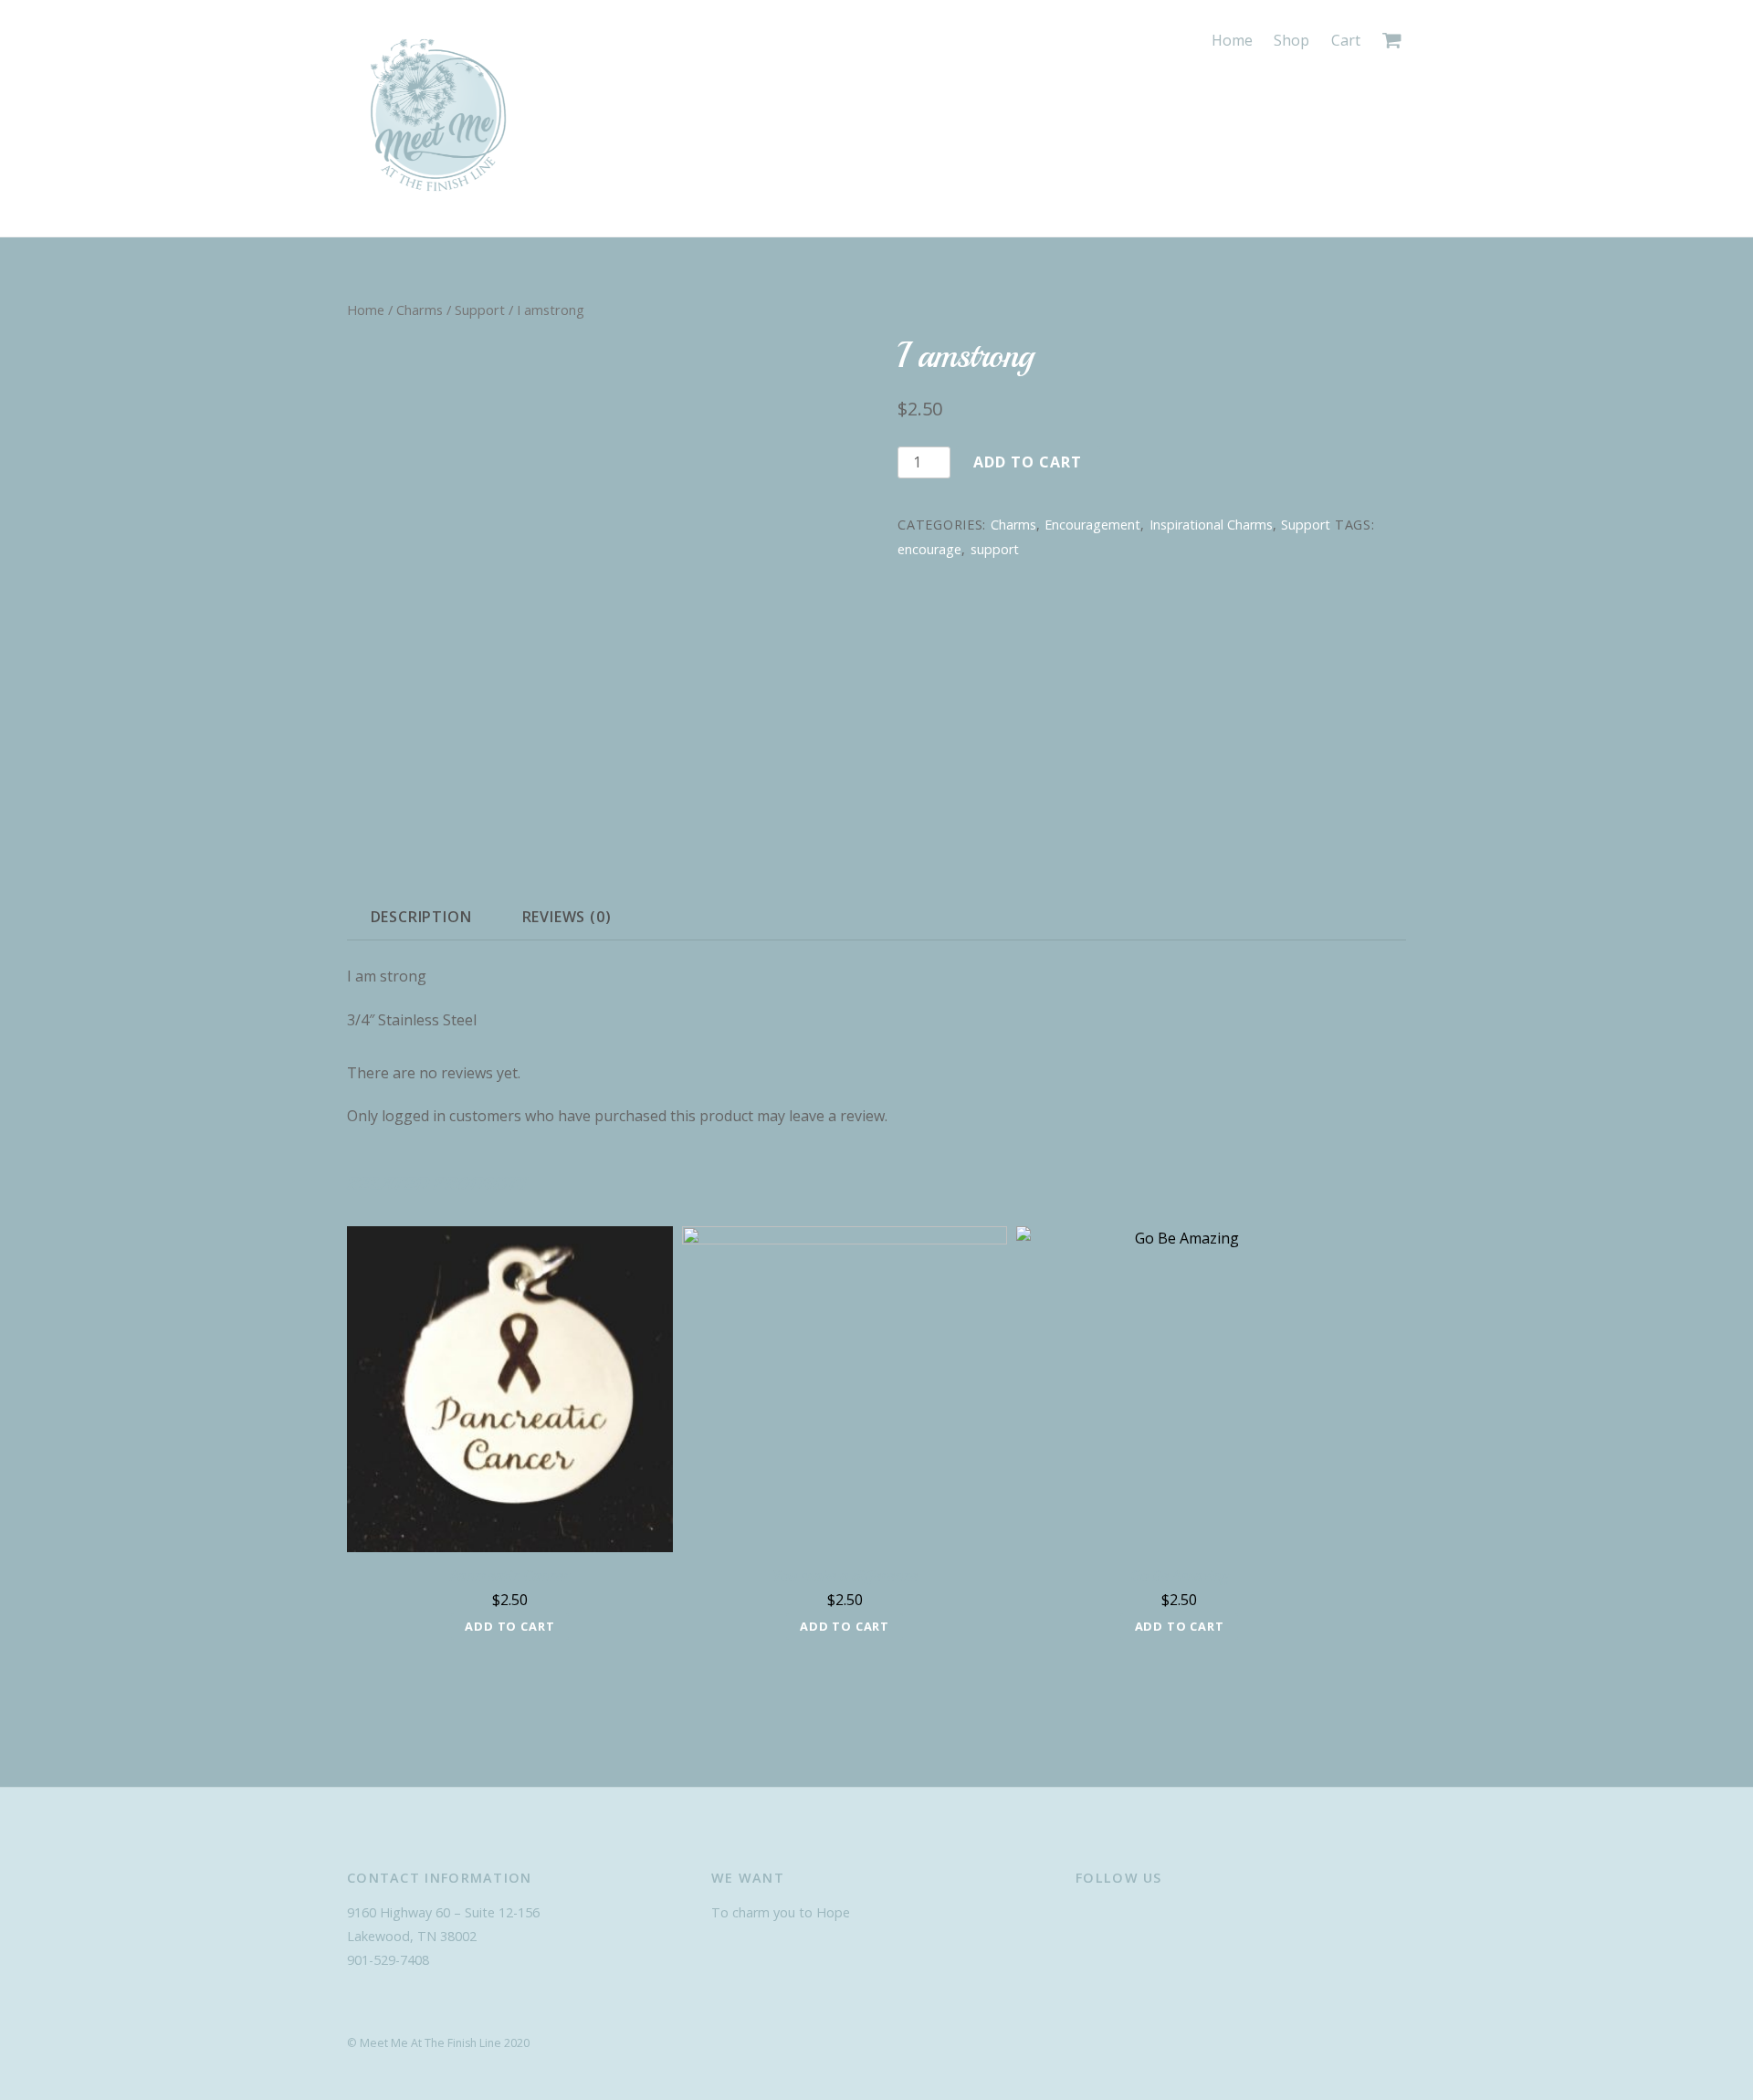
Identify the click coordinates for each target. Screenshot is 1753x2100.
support (995, 549)
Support (480, 310)
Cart (1346, 40)
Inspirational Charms (1211, 525)
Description (421, 917)
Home (1232, 40)
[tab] (421, 917)
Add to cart (1028, 462)
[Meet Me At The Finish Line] (438, 196)
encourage (929, 549)
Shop (1291, 40)
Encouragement (1092, 525)
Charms (420, 310)
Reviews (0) (567, 917)
